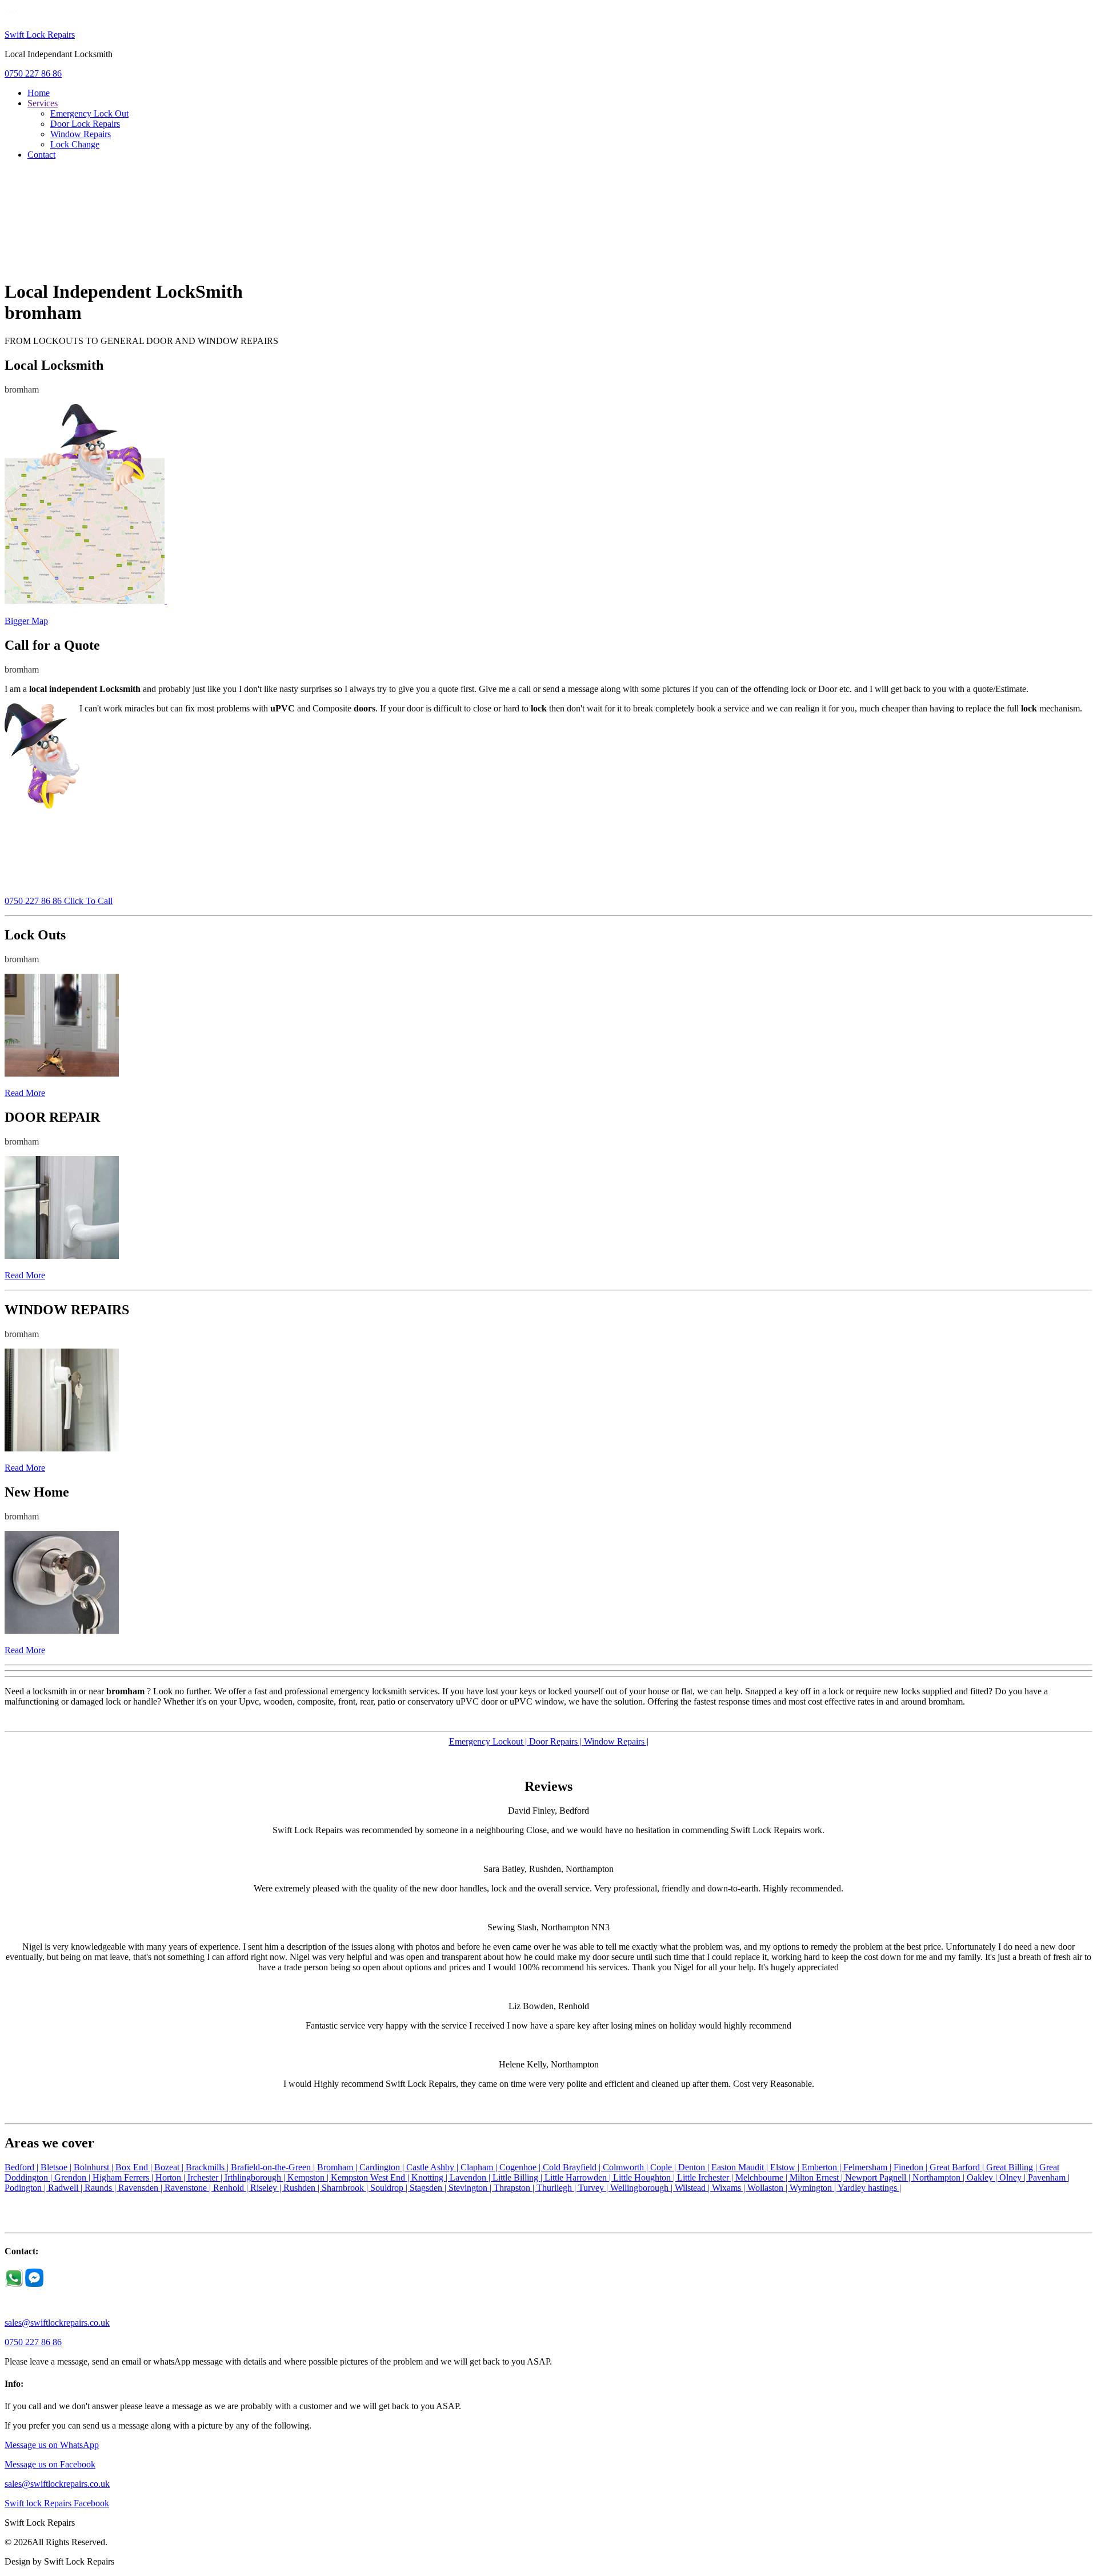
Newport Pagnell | (879, 2177)
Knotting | (431, 2177)
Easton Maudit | (741, 2167)
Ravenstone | (189, 2188)
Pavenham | (1049, 2177)
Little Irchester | (706, 2177)
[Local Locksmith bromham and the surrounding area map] (86, 601)
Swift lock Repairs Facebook (57, 2503)
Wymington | (814, 2188)
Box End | (135, 2167)
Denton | (695, 2167)
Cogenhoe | (521, 2167)
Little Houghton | (645, 2177)
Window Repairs (81, 134)
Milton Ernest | (817, 2177)
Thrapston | (515, 2188)
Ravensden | (141, 2188)
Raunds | (101, 2188)
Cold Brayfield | (573, 2167)
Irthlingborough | (256, 2177)
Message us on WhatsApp (52, 2445)
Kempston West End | (371, 2177)
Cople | (664, 2167)
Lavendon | (471, 2177)
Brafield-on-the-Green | (274, 2167)
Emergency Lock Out (89, 113)
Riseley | (267, 2188)
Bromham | (338, 2167)
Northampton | (940, 2177)
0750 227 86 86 (33, 73)
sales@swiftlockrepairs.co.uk (57, 2323)
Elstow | (786, 2167)
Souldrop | (390, 2188)
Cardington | (383, 2167)
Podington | (26, 2188)
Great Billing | (1013, 2167)
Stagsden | (429, 2188)
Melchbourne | (762, 2177)
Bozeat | (170, 2167)
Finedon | (912, 2167)
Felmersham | (868, 2167)
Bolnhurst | (95, 2167)
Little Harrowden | (579, 2177)
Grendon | (73, 2177)
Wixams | (730, 2188)
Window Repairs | (616, 1741)
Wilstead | (693, 2188)
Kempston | (309, 2177)
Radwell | (66, 2188)
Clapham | (480, 2167)
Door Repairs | (556, 1741)
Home (39, 93)
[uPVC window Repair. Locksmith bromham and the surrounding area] (62, 1448)
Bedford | (23, 2167)
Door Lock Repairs (85, 124)
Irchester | (206, 2177)
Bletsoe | (57, 2167)
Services (43, 103)
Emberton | (822, 2167)
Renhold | (232, 2188)
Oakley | (983, 2177)
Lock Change (75, 144)
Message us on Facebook (50, 2464)
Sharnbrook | (346, 2188)
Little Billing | (519, 2177)
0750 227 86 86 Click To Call (59, 901)
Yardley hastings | (869, 2188)
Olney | (1014, 2177)
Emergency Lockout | (489, 1741)
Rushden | (303, 2188)
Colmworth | (626, 2167)
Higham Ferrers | (124, 2177)
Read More (25, 1093)
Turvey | (594, 2188)
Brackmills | (208, 2167)
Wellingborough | (642, 2188)
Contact (41, 155)
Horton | (171, 2177)
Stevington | (471, 2188)
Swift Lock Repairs (40, 35)
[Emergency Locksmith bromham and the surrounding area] (62, 1073)
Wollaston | (768, 2188)
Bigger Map (26, 621)
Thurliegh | (557, 2188)
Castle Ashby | (433, 2167)
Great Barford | (958, 2167)
